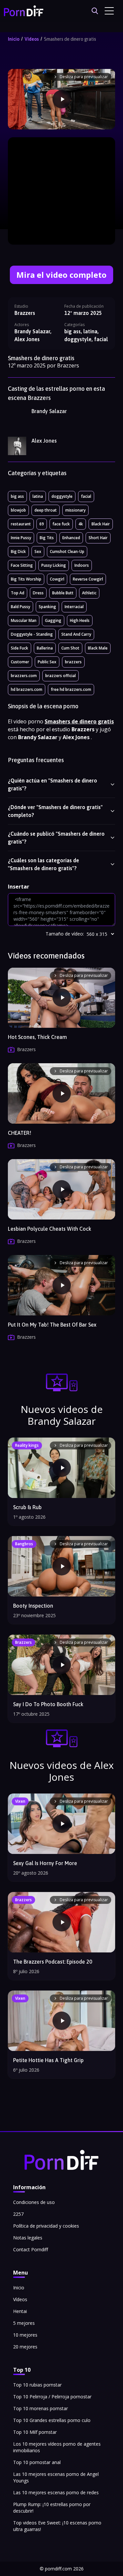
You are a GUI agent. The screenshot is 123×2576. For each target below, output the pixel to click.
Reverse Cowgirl (88, 579)
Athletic (89, 593)
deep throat (46, 510)
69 (42, 524)
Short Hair (98, 538)
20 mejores (25, 2347)
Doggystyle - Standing (32, 634)
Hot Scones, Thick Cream (37, 1037)
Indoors (82, 565)
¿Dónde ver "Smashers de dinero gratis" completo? (55, 811)
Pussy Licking (54, 565)
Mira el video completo (62, 275)
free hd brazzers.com (71, 689)
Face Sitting (22, 565)
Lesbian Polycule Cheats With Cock (50, 1229)
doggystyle (62, 496)
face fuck (61, 524)
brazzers (73, 662)
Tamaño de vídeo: (65, 934)
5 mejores (24, 2323)
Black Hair (101, 524)
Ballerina (45, 648)
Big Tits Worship (26, 579)
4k (81, 524)
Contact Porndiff (31, 2249)
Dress (38, 593)
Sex (38, 551)
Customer (20, 662)
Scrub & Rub (27, 1507)
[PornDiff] (24, 11)
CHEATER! (20, 1133)
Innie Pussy (21, 538)
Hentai (20, 2311)
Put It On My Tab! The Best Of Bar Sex (52, 1325)
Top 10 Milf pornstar (35, 2432)
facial (86, 496)
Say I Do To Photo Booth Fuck (48, 1704)
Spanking (47, 607)
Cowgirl (57, 579)
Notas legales (28, 2238)
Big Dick (18, 551)
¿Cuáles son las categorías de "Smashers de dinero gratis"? (43, 864)
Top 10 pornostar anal (37, 2462)
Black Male (98, 648)
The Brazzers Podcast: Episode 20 (53, 1962)
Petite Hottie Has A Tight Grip (48, 2060)
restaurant (21, 524)
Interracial (74, 607)
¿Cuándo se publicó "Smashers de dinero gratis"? (56, 838)
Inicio (14, 39)
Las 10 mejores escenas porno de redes (56, 2492)
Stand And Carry (76, 634)
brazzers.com (24, 676)
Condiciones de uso (34, 2202)
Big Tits (47, 538)
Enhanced (71, 538)
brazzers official (61, 676)
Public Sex (47, 662)
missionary (75, 510)
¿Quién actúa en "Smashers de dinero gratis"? (52, 784)
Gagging (53, 620)
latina (38, 496)
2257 (18, 2214)
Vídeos (32, 39)
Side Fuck (20, 648)
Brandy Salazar (49, 411)
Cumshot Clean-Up (67, 551)
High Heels (80, 620)
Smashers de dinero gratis (70, 39)
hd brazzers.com (27, 689)
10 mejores (25, 2335)
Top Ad (18, 593)
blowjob (18, 510)
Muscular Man (24, 620)
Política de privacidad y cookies (46, 2226)
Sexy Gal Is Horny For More (45, 1863)
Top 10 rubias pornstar (37, 2385)
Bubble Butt (63, 593)
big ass (17, 496)
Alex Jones (44, 441)
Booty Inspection (33, 1606)
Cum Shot (70, 648)
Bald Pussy (20, 607)
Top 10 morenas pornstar (41, 2408)
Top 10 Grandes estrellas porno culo (52, 2420)
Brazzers (25, 313)
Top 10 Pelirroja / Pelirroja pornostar (52, 2397)
